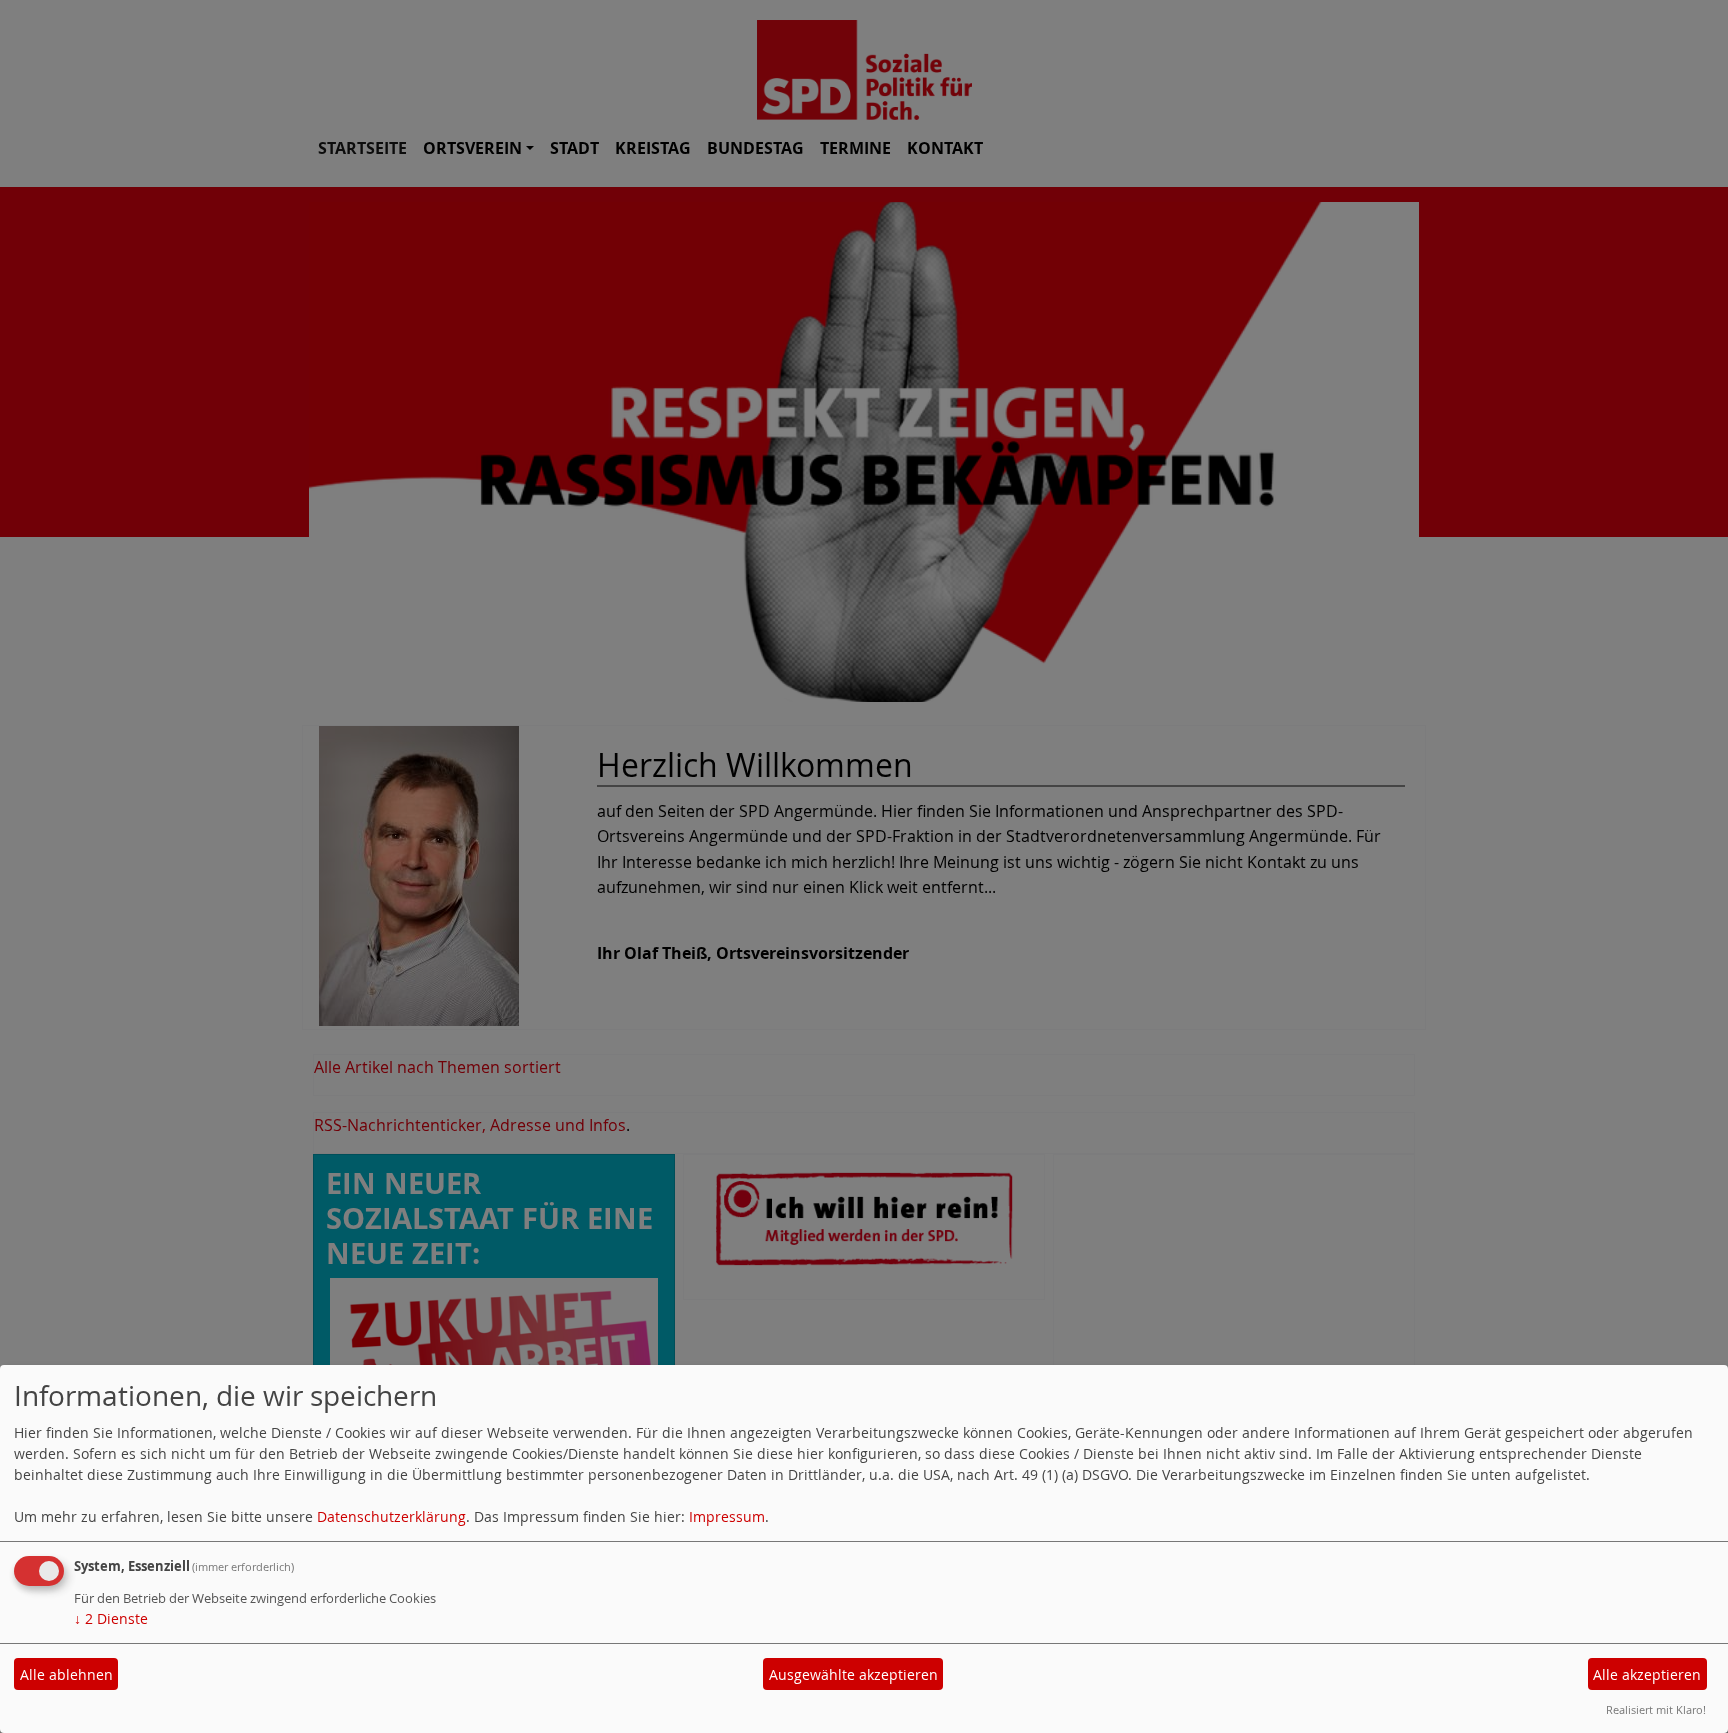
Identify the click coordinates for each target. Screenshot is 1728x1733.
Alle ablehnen (66, 1674)
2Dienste (111, 1618)
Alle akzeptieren (1647, 1674)
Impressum (727, 1516)
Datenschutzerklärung (391, 1516)
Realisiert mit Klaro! (1656, 1709)
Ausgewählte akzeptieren (853, 1674)
